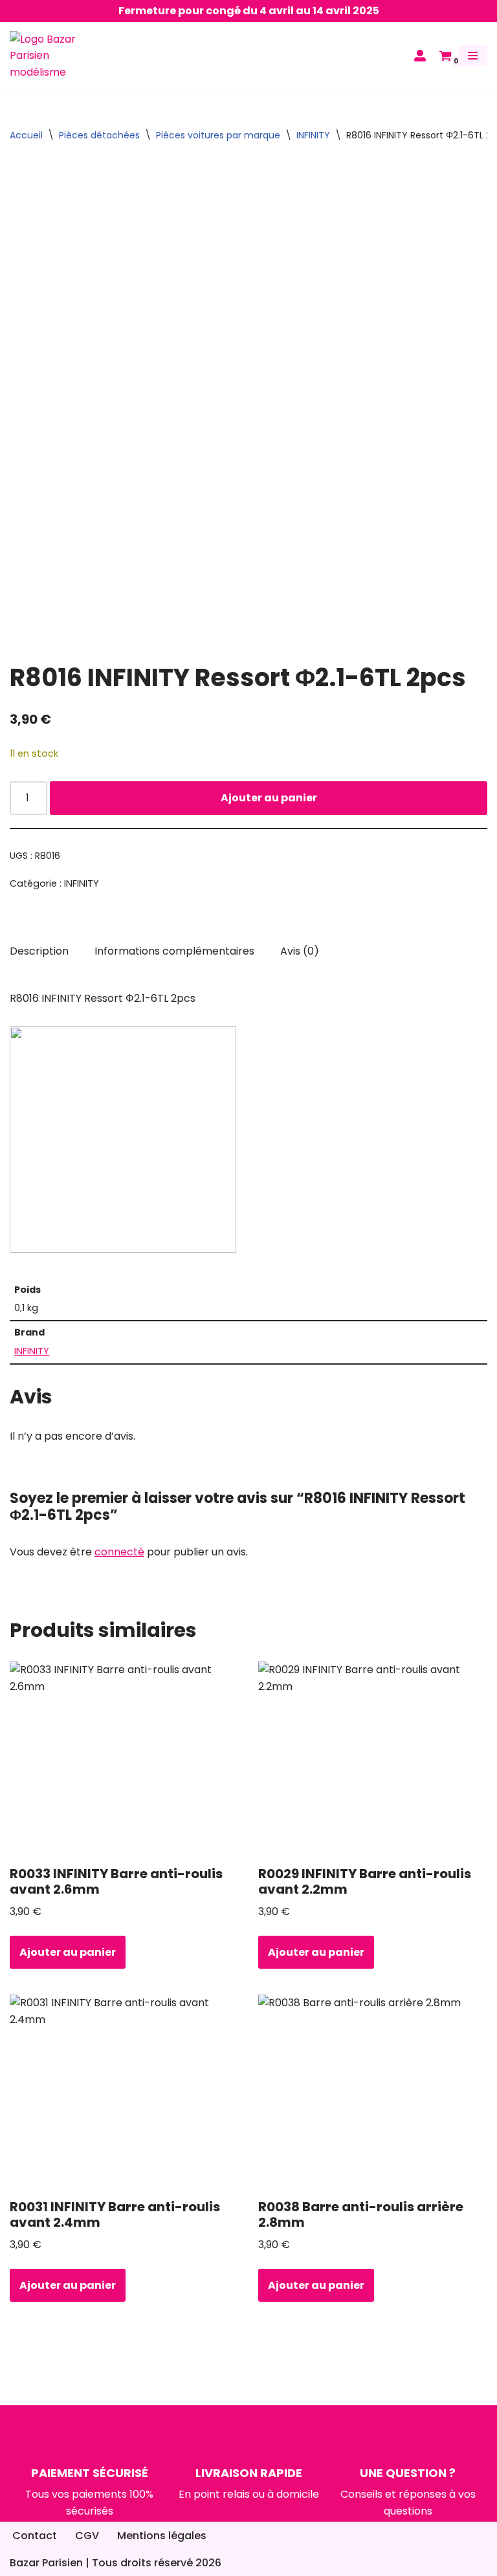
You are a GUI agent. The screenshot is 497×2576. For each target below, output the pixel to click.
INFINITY (313, 135)
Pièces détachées (99, 135)
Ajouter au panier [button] (68, 1952)
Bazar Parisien (46, 2563)
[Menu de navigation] (473, 56)
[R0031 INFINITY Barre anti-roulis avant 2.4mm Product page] (125, 2092)
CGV (87, 2536)
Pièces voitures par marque (218, 135)
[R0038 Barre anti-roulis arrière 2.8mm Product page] (373, 2092)
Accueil (26, 135)
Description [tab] (39, 951)
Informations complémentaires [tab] (174, 951)
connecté (119, 1552)
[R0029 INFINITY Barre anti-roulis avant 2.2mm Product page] (373, 1759)
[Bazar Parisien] (49, 56)
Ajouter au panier (269, 798)
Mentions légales (162, 2536)
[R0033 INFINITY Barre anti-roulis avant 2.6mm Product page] (125, 1759)
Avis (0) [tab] (300, 951)
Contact (35, 2536)
